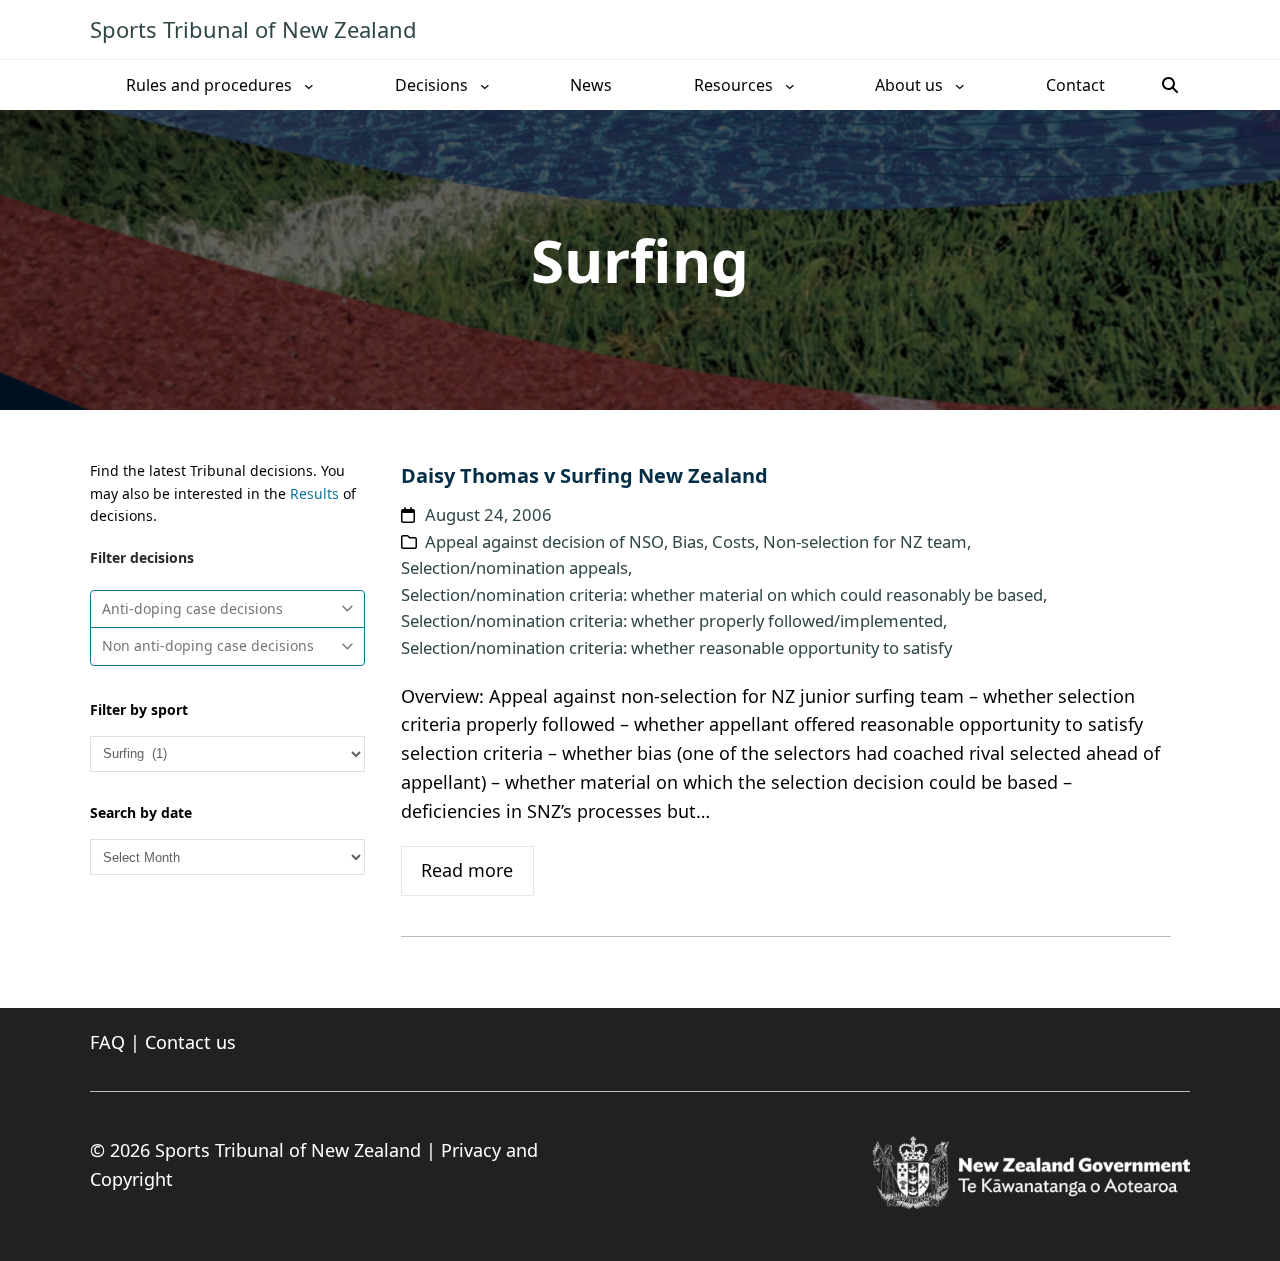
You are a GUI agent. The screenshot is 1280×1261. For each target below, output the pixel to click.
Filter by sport (139, 709)
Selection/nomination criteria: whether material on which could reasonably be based (722, 594)
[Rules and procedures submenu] (309, 85)
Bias (688, 541)
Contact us (190, 1042)
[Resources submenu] (790, 85)
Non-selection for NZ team (865, 541)
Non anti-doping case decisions (208, 645)
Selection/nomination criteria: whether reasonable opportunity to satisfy (676, 647)
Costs (733, 541)
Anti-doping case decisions (192, 608)
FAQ (107, 1042)
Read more (467, 870)
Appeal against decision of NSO (544, 541)
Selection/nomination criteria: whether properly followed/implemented (672, 620)
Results (314, 493)
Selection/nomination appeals (514, 567)
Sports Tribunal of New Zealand (253, 29)
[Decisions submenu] (485, 85)
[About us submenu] (960, 85)
